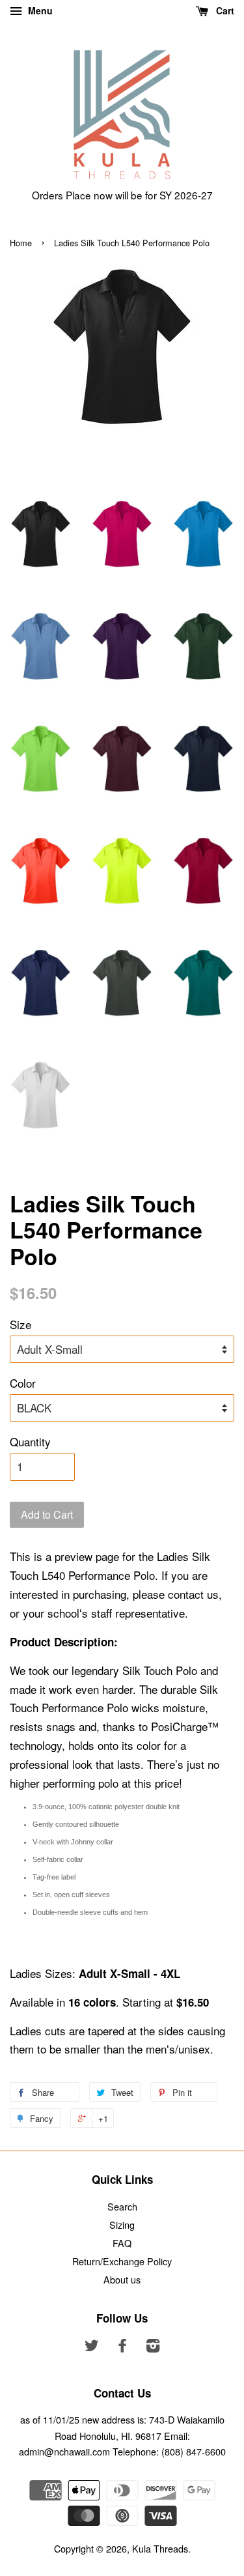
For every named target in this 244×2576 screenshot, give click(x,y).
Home (21, 243)
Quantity (30, 1441)
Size (20, 1324)
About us (122, 2279)
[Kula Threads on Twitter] (92, 2347)
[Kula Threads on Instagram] (153, 2347)
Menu (39, 10)
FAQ (122, 2243)
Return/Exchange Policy (122, 2261)
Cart (224, 10)
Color (23, 1383)
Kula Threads (160, 2548)
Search (122, 2206)
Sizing (122, 2225)
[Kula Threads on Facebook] (122, 2347)
